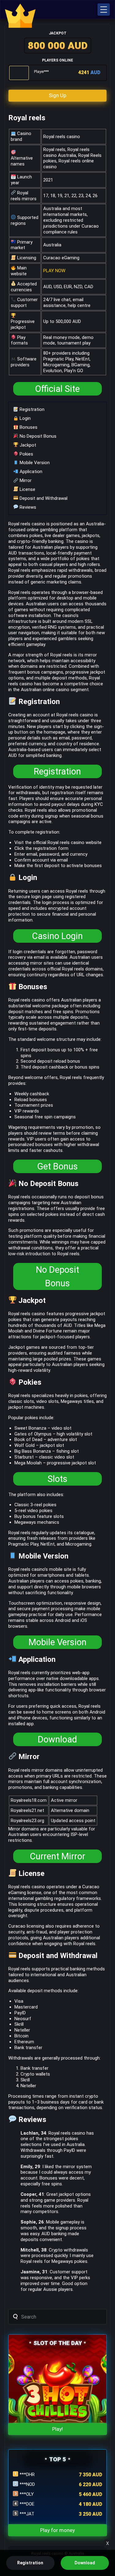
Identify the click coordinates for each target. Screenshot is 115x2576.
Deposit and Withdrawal (43, 498)
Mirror (25, 480)
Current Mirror (57, 1856)
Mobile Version (34, 463)
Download (57, 1739)
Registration (31, 409)
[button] (104, 10)
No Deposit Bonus (37, 436)
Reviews (27, 507)
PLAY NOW (54, 271)
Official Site (57, 389)
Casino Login (57, 936)
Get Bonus (57, 1166)
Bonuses (28, 427)
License (27, 489)
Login (25, 418)
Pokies (26, 454)
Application (30, 472)
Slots (57, 1479)
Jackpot (27, 445)
